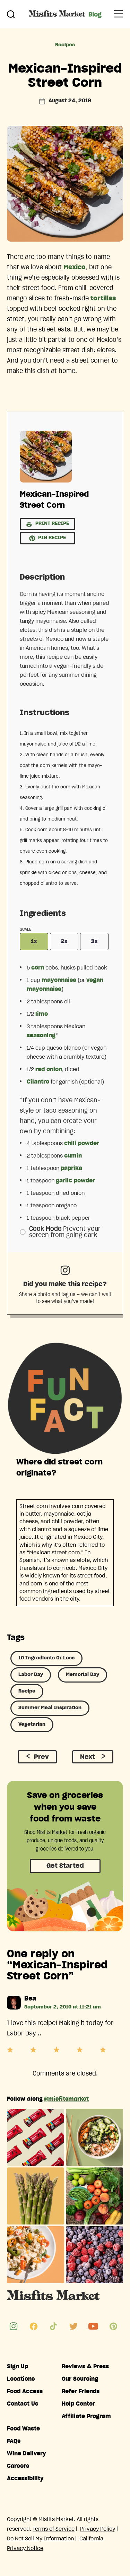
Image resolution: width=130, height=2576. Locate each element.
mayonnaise (59, 980)
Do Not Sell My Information (40, 2539)
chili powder (82, 1143)
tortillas (103, 299)
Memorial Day (83, 1675)
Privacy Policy (98, 2529)
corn (38, 968)
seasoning (41, 1036)
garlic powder (75, 1181)
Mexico (75, 268)
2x (64, 942)
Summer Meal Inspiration (50, 1708)
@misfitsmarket (66, 2099)
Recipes (65, 45)
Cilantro (38, 1082)
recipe (27, 1691)
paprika (71, 1168)
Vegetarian (32, 1724)
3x (94, 942)
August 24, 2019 (70, 101)
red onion (49, 1069)
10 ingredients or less (46, 1658)
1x (34, 942)
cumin (73, 1156)
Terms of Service (54, 2529)
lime (42, 1014)
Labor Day (31, 1675)
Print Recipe (51, 524)
